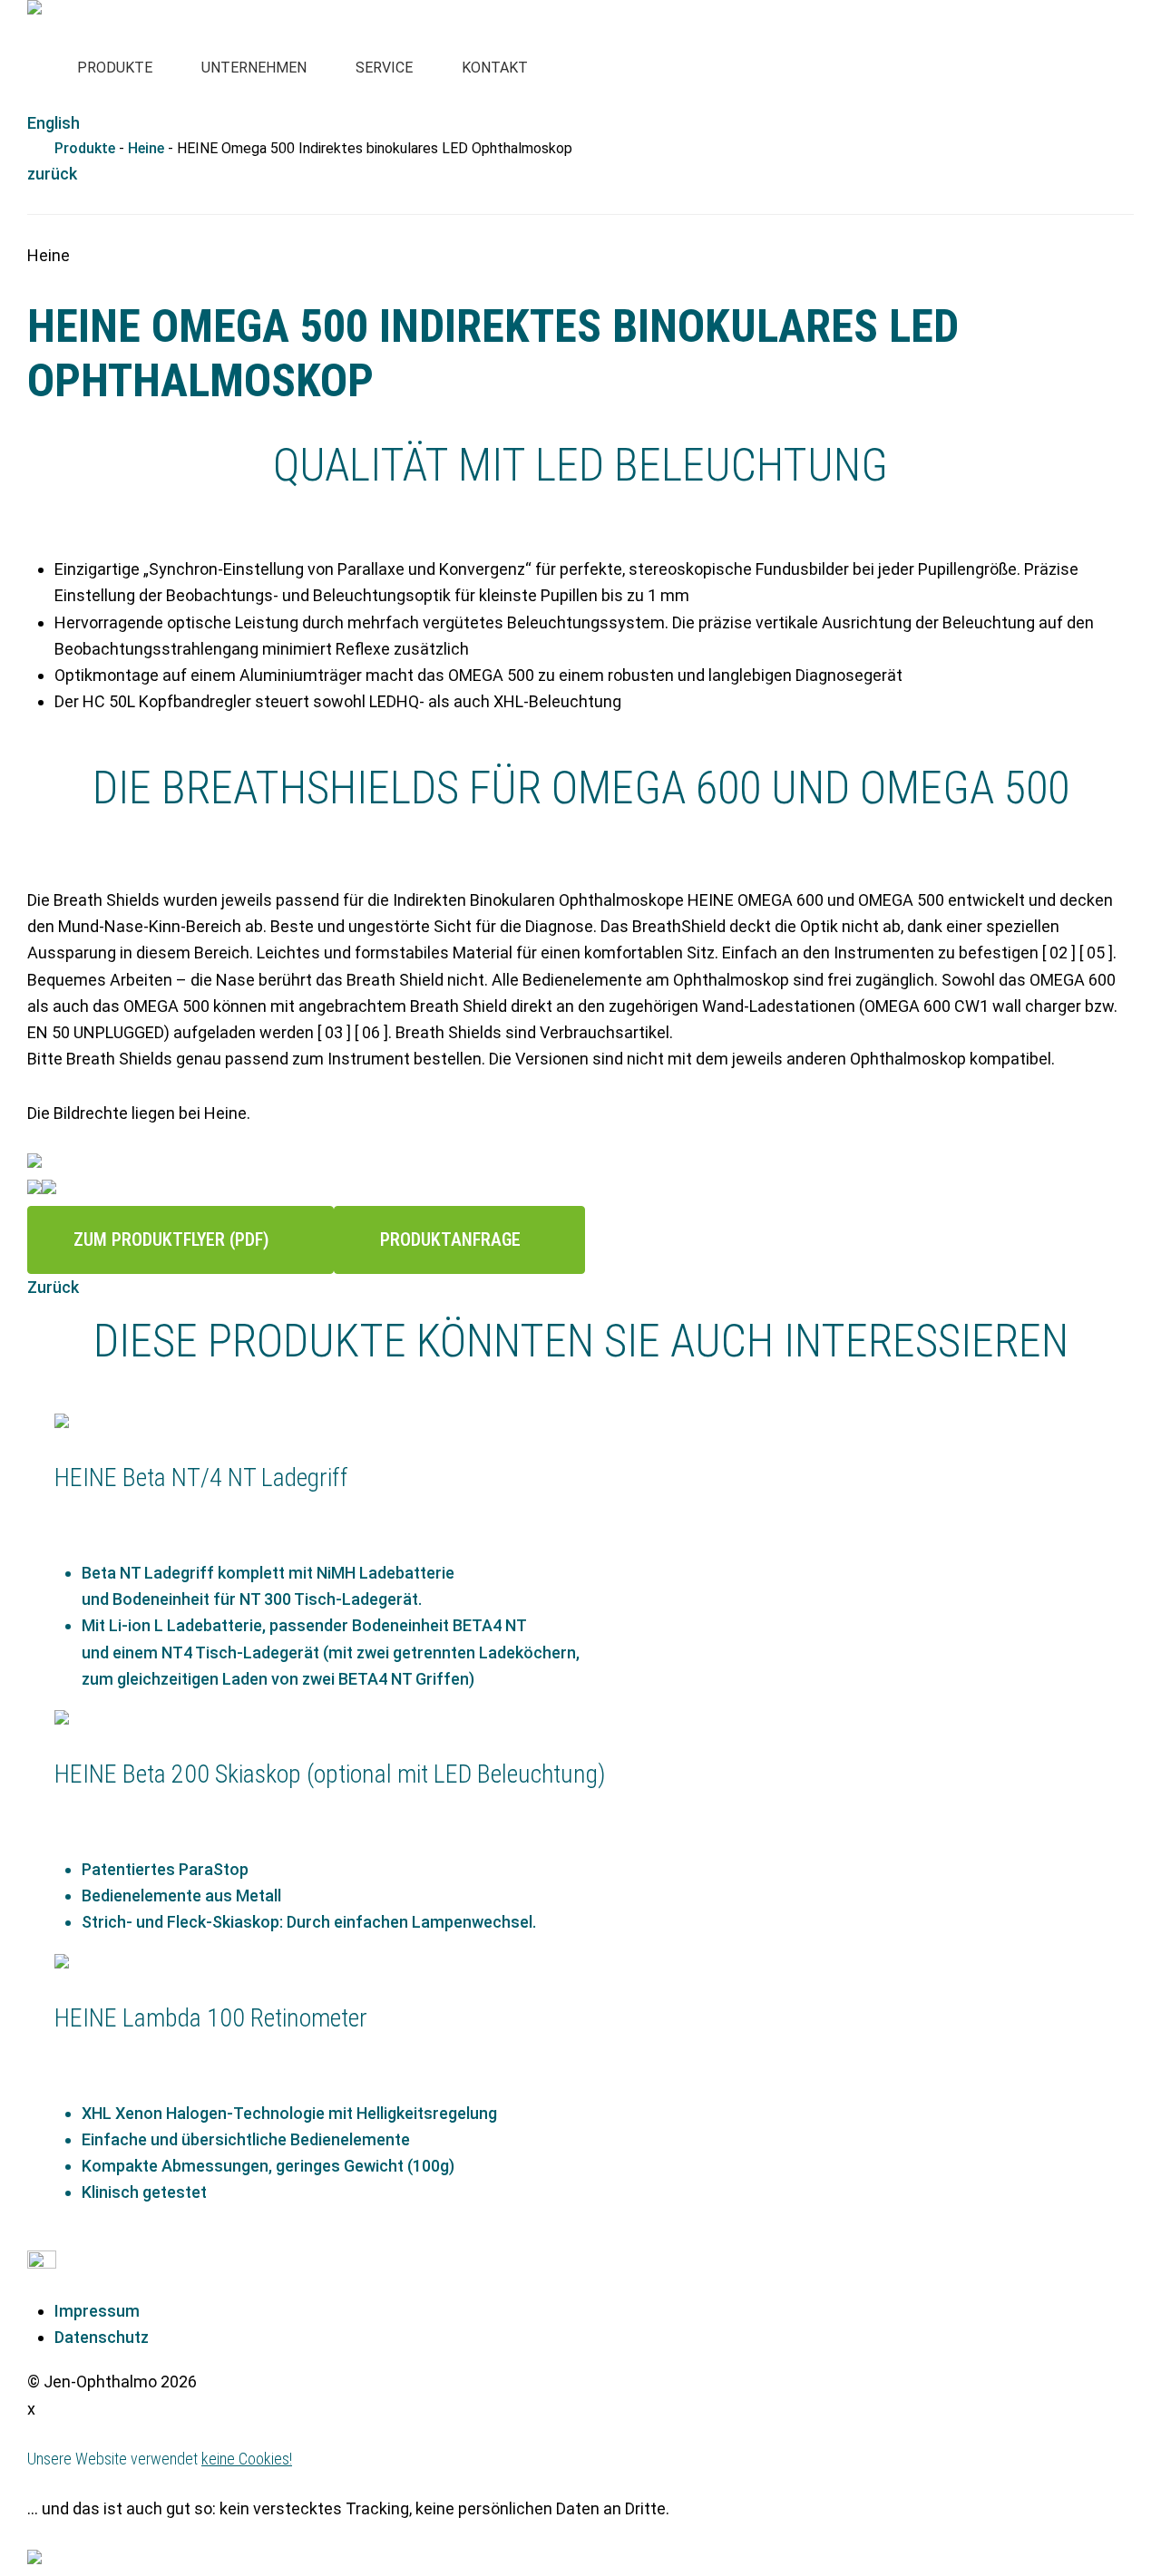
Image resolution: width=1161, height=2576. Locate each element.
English (54, 123)
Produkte (85, 148)
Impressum (97, 2311)
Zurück (53, 1287)
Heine (146, 148)
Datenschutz (102, 2337)
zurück (52, 174)
